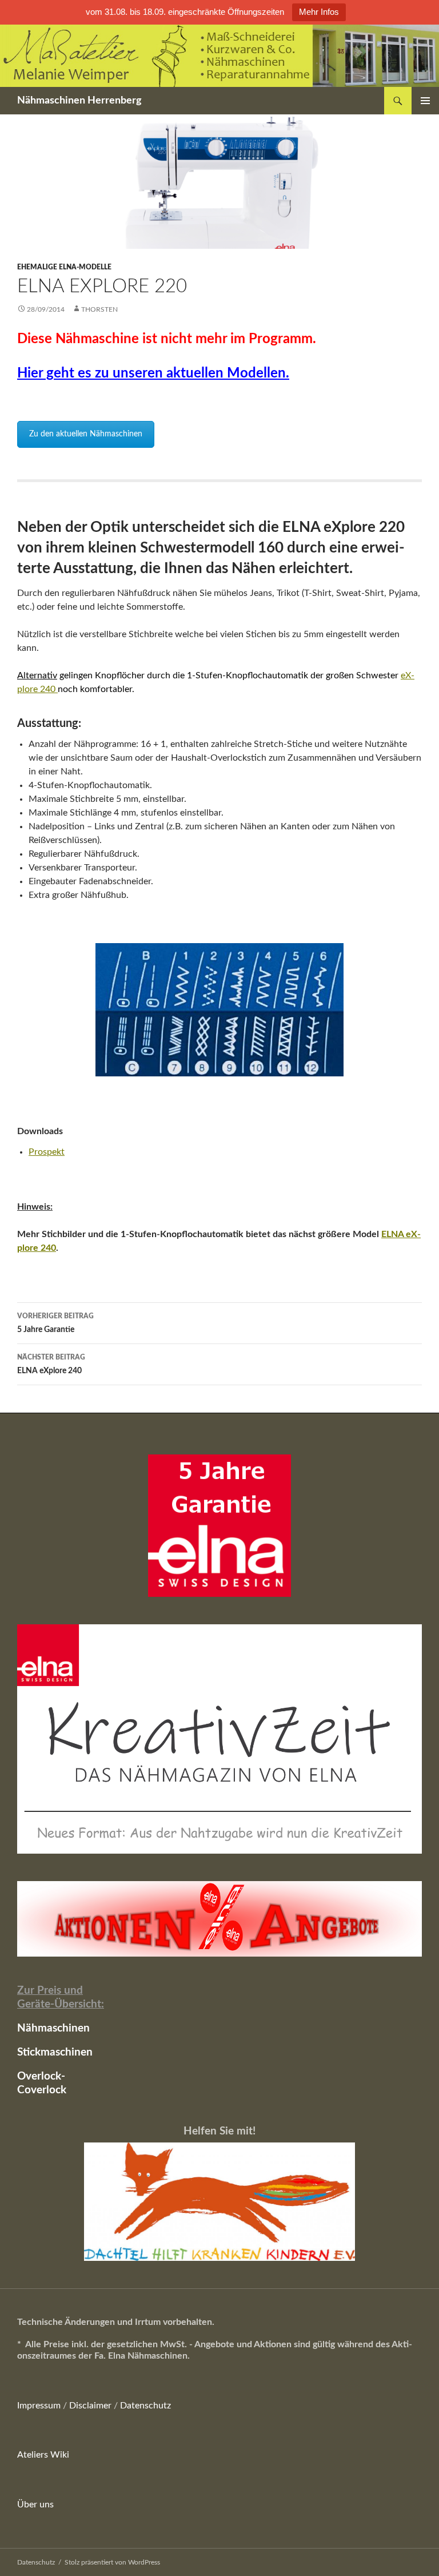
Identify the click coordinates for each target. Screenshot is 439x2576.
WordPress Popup (245, 1405)
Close (352, 1370)
